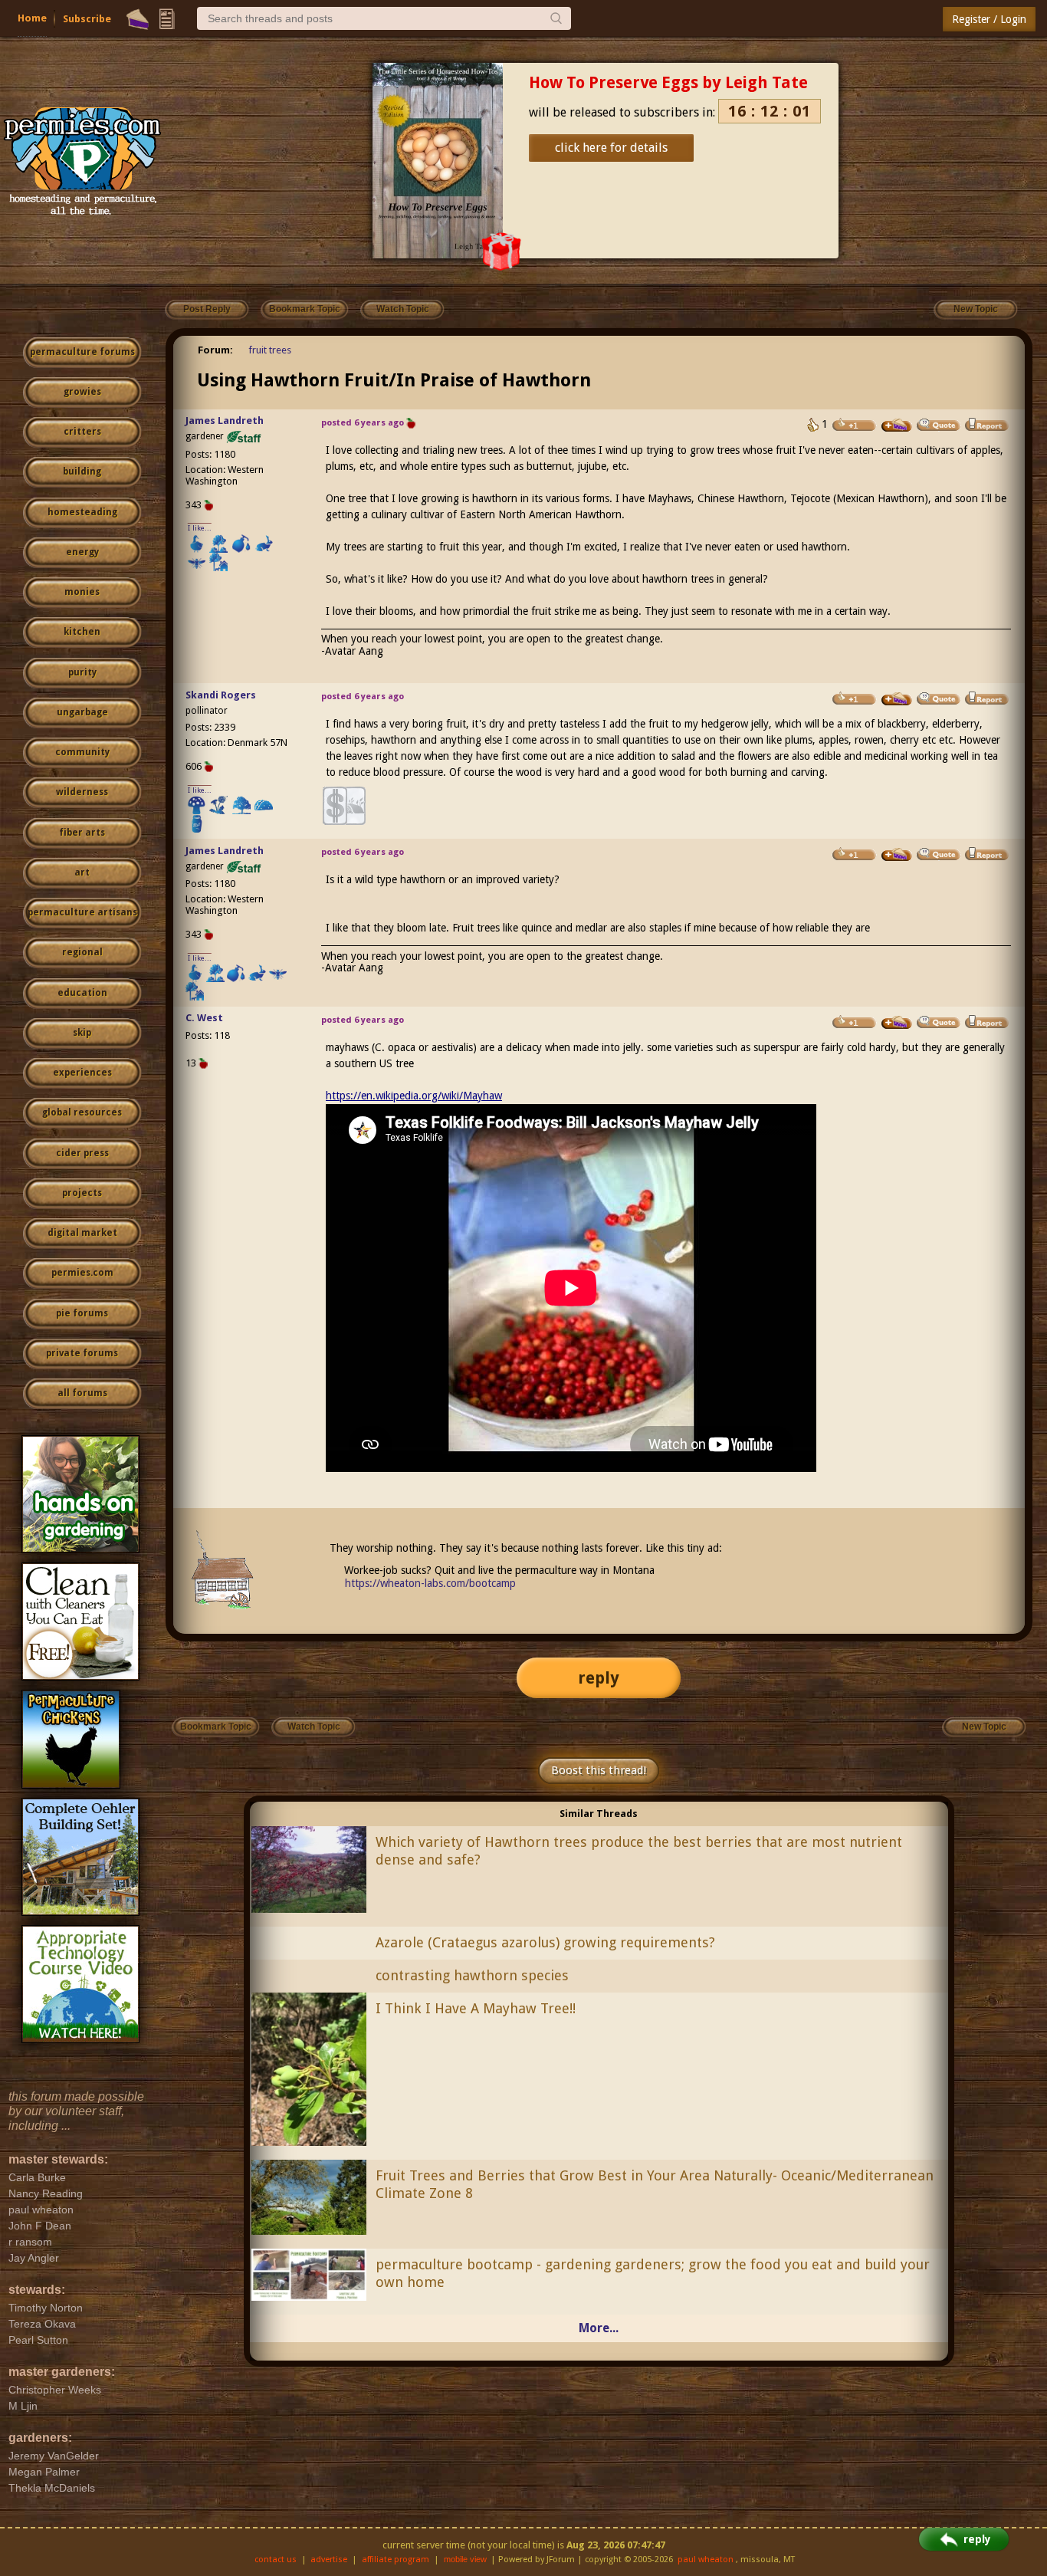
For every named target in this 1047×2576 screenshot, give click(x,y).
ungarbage (82, 712)
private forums (82, 1353)
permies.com (82, 1273)
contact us (276, 2560)
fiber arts (82, 833)
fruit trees (270, 350)
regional (82, 952)
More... (599, 2328)
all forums (82, 1393)
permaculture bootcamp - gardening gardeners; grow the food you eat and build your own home (653, 2273)
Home (32, 18)
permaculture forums (82, 352)
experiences (82, 1073)
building (82, 472)
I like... (200, 528)
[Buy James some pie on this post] (897, 426)
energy (82, 552)
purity (82, 672)
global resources (82, 1112)
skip (82, 1033)
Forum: (215, 350)
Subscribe (87, 19)
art (82, 872)
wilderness (82, 792)
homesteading (82, 512)
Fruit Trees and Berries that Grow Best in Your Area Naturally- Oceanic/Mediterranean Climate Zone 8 (655, 2184)
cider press (82, 1153)
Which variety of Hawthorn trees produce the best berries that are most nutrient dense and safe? (639, 1851)
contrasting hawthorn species (472, 1975)
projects (82, 1193)
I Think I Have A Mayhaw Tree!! (476, 2008)
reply (599, 1678)
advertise (329, 2560)
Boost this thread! (599, 1770)
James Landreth (225, 421)
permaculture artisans (82, 912)
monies (82, 592)
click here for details (611, 148)
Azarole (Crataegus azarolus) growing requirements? (545, 1942)
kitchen (82, 632)
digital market (82, 1233)
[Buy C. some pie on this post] (897, 1023)
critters (82, 432)
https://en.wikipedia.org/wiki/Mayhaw (414, 1096)
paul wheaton (706, 2560)
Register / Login (989, 19)
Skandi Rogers (221, 695)
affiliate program (395, 2560)
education (82, 993)
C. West (204, 1018)
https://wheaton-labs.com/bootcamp (430, 1583)
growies (82, 392)
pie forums (82, 1313)
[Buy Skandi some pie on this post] (897, 699)
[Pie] (138, 19)
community (82, 752)
